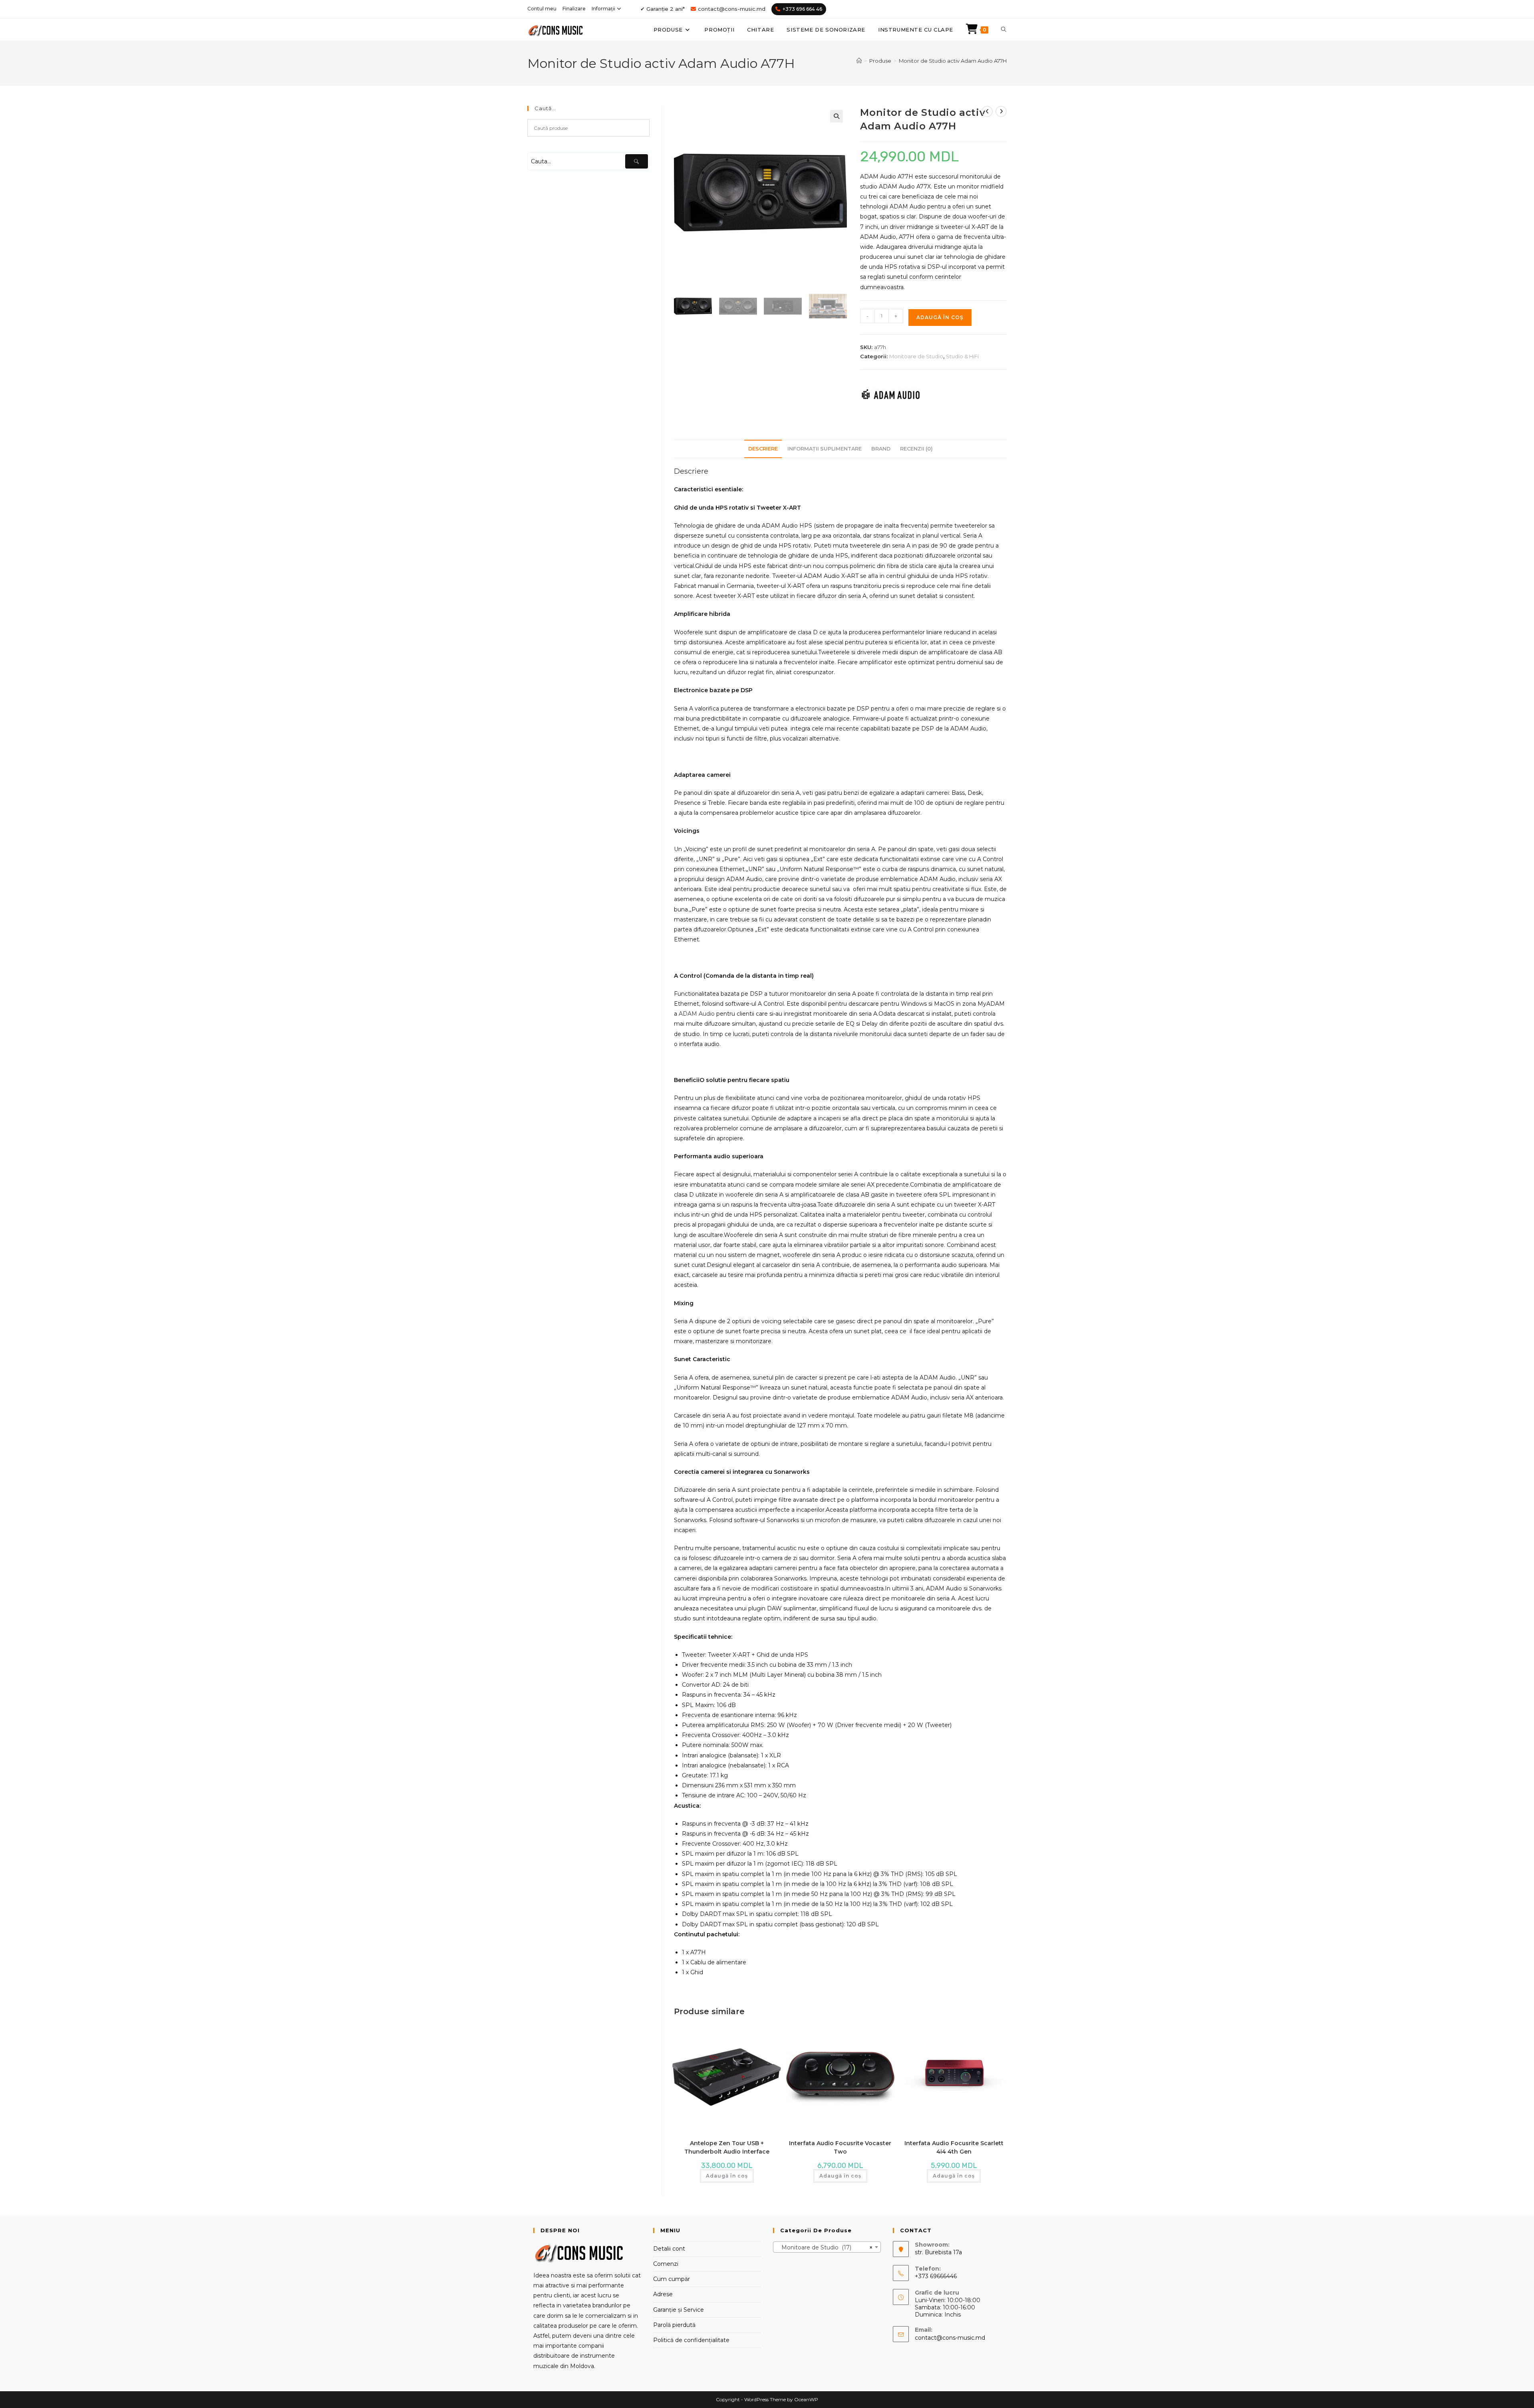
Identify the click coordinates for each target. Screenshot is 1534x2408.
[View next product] (1001, 111)
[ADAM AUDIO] (891, 394)
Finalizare (574, 9)
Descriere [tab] (763, 449)
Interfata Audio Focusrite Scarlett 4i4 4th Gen (954, 2147)
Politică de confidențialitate (691, 2340)
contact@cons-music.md (732, 9)
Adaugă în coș (940, 317)
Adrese (663, 2294)
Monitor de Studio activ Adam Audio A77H (953, 61)
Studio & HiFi (962, 356)
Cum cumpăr (672, 2279)
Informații (603, 9)
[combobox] (827, 2247)
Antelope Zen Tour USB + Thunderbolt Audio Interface (727, 2147)
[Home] (859, 61)
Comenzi (666, 2264)
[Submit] (637, 161)
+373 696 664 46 (802, 9)
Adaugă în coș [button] (727, 2176)
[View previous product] (987, 111)
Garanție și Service (679, 2310)
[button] (837, 116)
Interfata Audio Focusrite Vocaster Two (840, 2147)
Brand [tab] (881, 449)
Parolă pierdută (674, 2325)
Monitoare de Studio (916, 356)
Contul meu (542, 9)
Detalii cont (669, 2249)
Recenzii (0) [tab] (916, 449)
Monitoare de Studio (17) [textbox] (825, 2247)
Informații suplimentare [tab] (825, 449)
